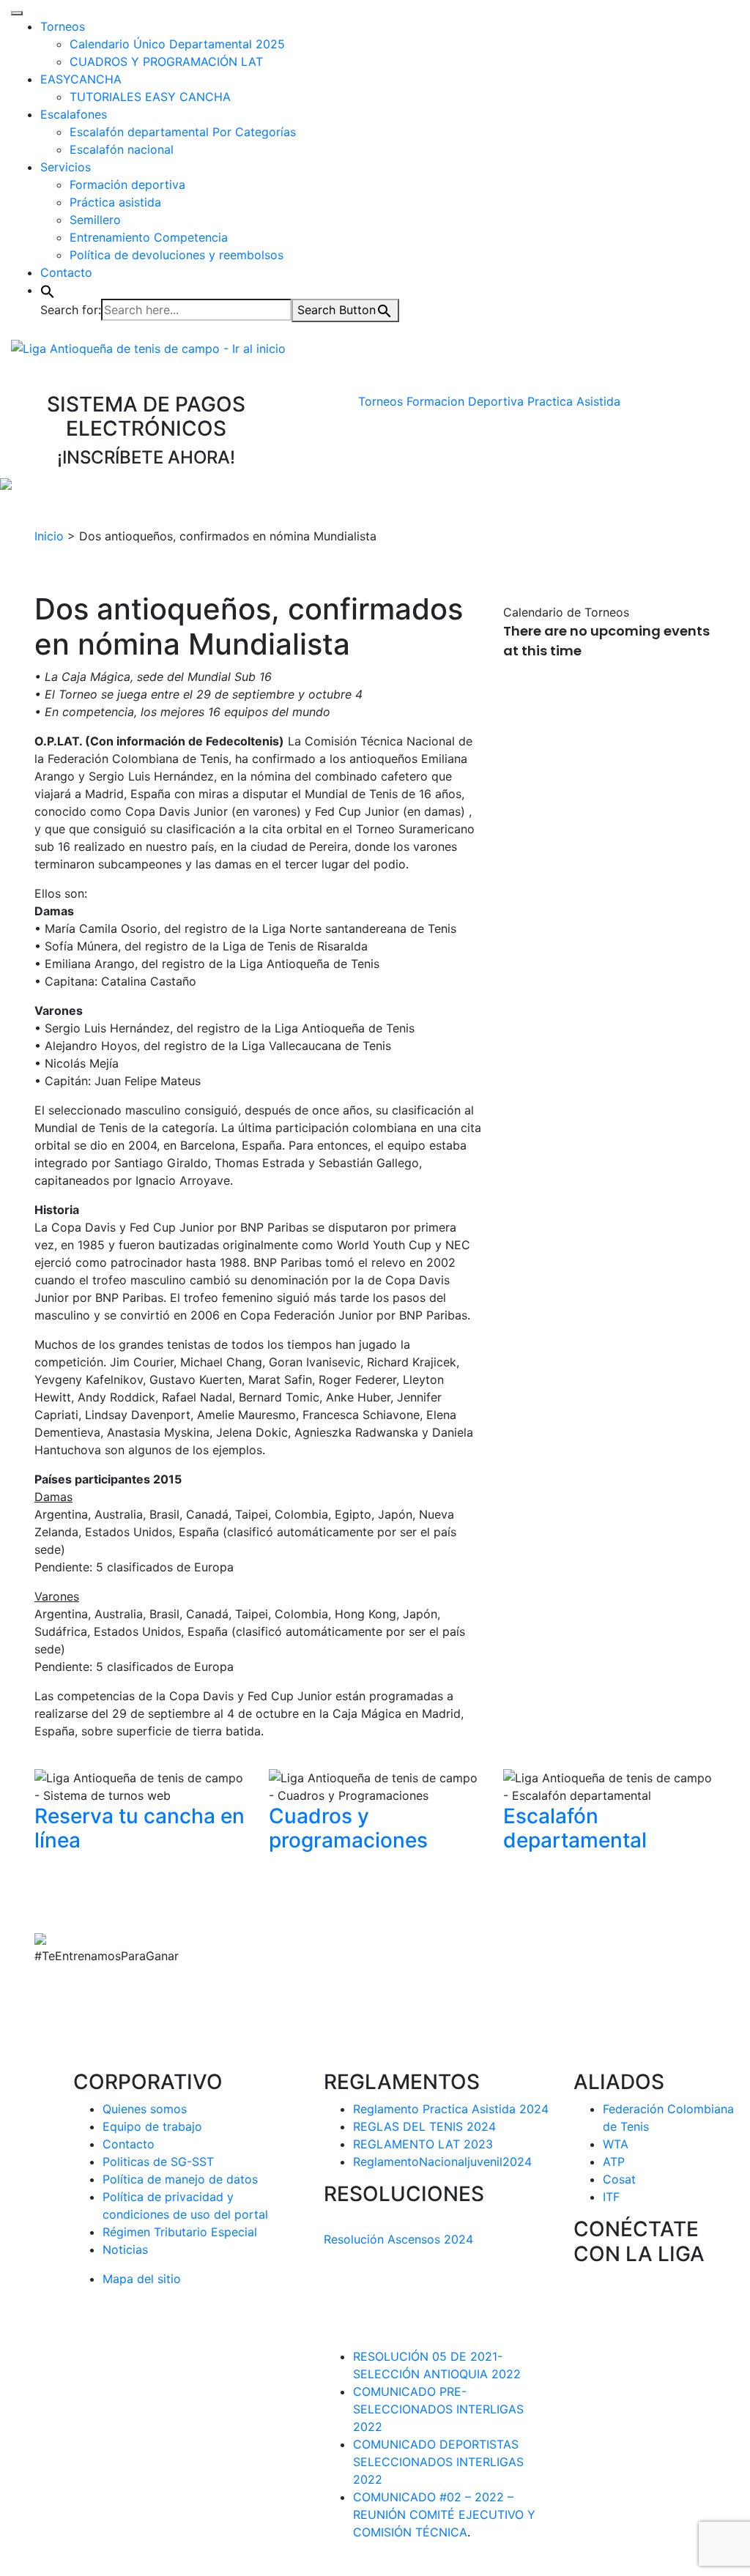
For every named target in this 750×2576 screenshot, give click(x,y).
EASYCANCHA (81, 79)
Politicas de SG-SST (158, 2162)
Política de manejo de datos (180, 2179)
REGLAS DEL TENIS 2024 (424, 2126)
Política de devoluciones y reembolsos (177, 255)
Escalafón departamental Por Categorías (183, 132)
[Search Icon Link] (48, 290)
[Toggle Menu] (17, 13)
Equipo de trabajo (152, 2126)
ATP (614, 2162)
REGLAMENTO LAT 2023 (423, 2144)
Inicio (49, 536)
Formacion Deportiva (465, 401)
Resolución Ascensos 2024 (398, 2239)
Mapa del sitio (142, 2279)
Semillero (95, 220)
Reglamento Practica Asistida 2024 (451, 2109)
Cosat (619, 2179)
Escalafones (74, 114)
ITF (611, 2197)
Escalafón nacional (122, 149)
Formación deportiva (127, 185)
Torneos (63, 26)
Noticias (125, 2249)
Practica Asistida (574, 401)
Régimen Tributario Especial (180, 2232)
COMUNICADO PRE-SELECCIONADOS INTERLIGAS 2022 (438, 2409)
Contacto (66, 272)
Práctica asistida (115, 202)
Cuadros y (348, 1828)
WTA (616, 2144)
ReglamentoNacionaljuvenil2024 (442, 2162)
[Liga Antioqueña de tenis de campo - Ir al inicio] (148, 347)
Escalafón (575, 1828)
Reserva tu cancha (140, 1828)
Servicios (66, 167)
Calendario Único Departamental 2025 (177, 44)
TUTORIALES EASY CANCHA (150, 97)
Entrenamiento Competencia (149, 237)
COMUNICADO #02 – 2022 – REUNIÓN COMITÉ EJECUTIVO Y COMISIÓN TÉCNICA (444, 2514)
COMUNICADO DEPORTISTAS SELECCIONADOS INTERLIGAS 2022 (438, 2462)
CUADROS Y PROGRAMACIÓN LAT (166, 62)
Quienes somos (145, 2109)
